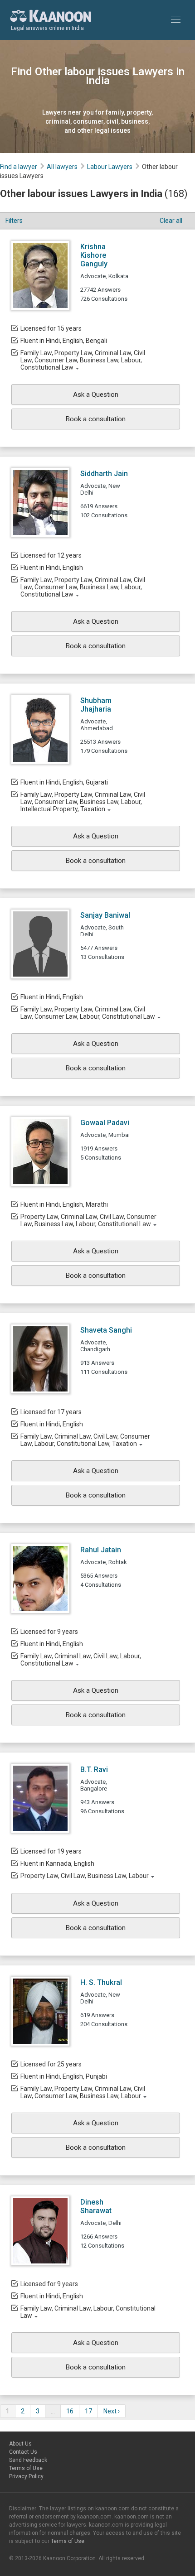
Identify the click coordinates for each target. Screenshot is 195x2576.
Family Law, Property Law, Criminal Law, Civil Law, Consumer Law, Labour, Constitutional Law (88, 1013)
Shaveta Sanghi (106, 1330)
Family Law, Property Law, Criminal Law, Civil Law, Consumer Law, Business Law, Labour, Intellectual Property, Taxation (83, 802)
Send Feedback (28, 2460)
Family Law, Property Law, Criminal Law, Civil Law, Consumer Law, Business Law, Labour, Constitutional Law (83, 360)
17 (88, 2411)
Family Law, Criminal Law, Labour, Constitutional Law (88, 2312)
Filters (14, 221)
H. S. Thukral (101, 1982)
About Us (20, 2444)
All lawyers (62, 167)
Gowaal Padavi (105, 1123)
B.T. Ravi (94, 1769)
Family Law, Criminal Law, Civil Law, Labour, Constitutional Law (81, 1660)
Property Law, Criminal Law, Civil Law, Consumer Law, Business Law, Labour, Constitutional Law (88, 1220)
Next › (112, 2411)
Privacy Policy (26, 2476)
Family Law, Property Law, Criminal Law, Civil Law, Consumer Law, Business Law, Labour (83, 2092)
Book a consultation (96, 419)
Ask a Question (96, 395)
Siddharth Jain (104, 474)
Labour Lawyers (110, 167)
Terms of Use (26, 2468)
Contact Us (23, 2452)
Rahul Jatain (101, 1550)
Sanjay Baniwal (105, 915)
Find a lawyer (19, 167)
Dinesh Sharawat (96, 2206)
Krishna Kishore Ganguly (94, 255)
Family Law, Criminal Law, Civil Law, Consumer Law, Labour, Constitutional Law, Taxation (85, 1440)
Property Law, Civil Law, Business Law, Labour (85, 1876)
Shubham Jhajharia (96, 705)
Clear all (171, 221)
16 (70, 2411)
